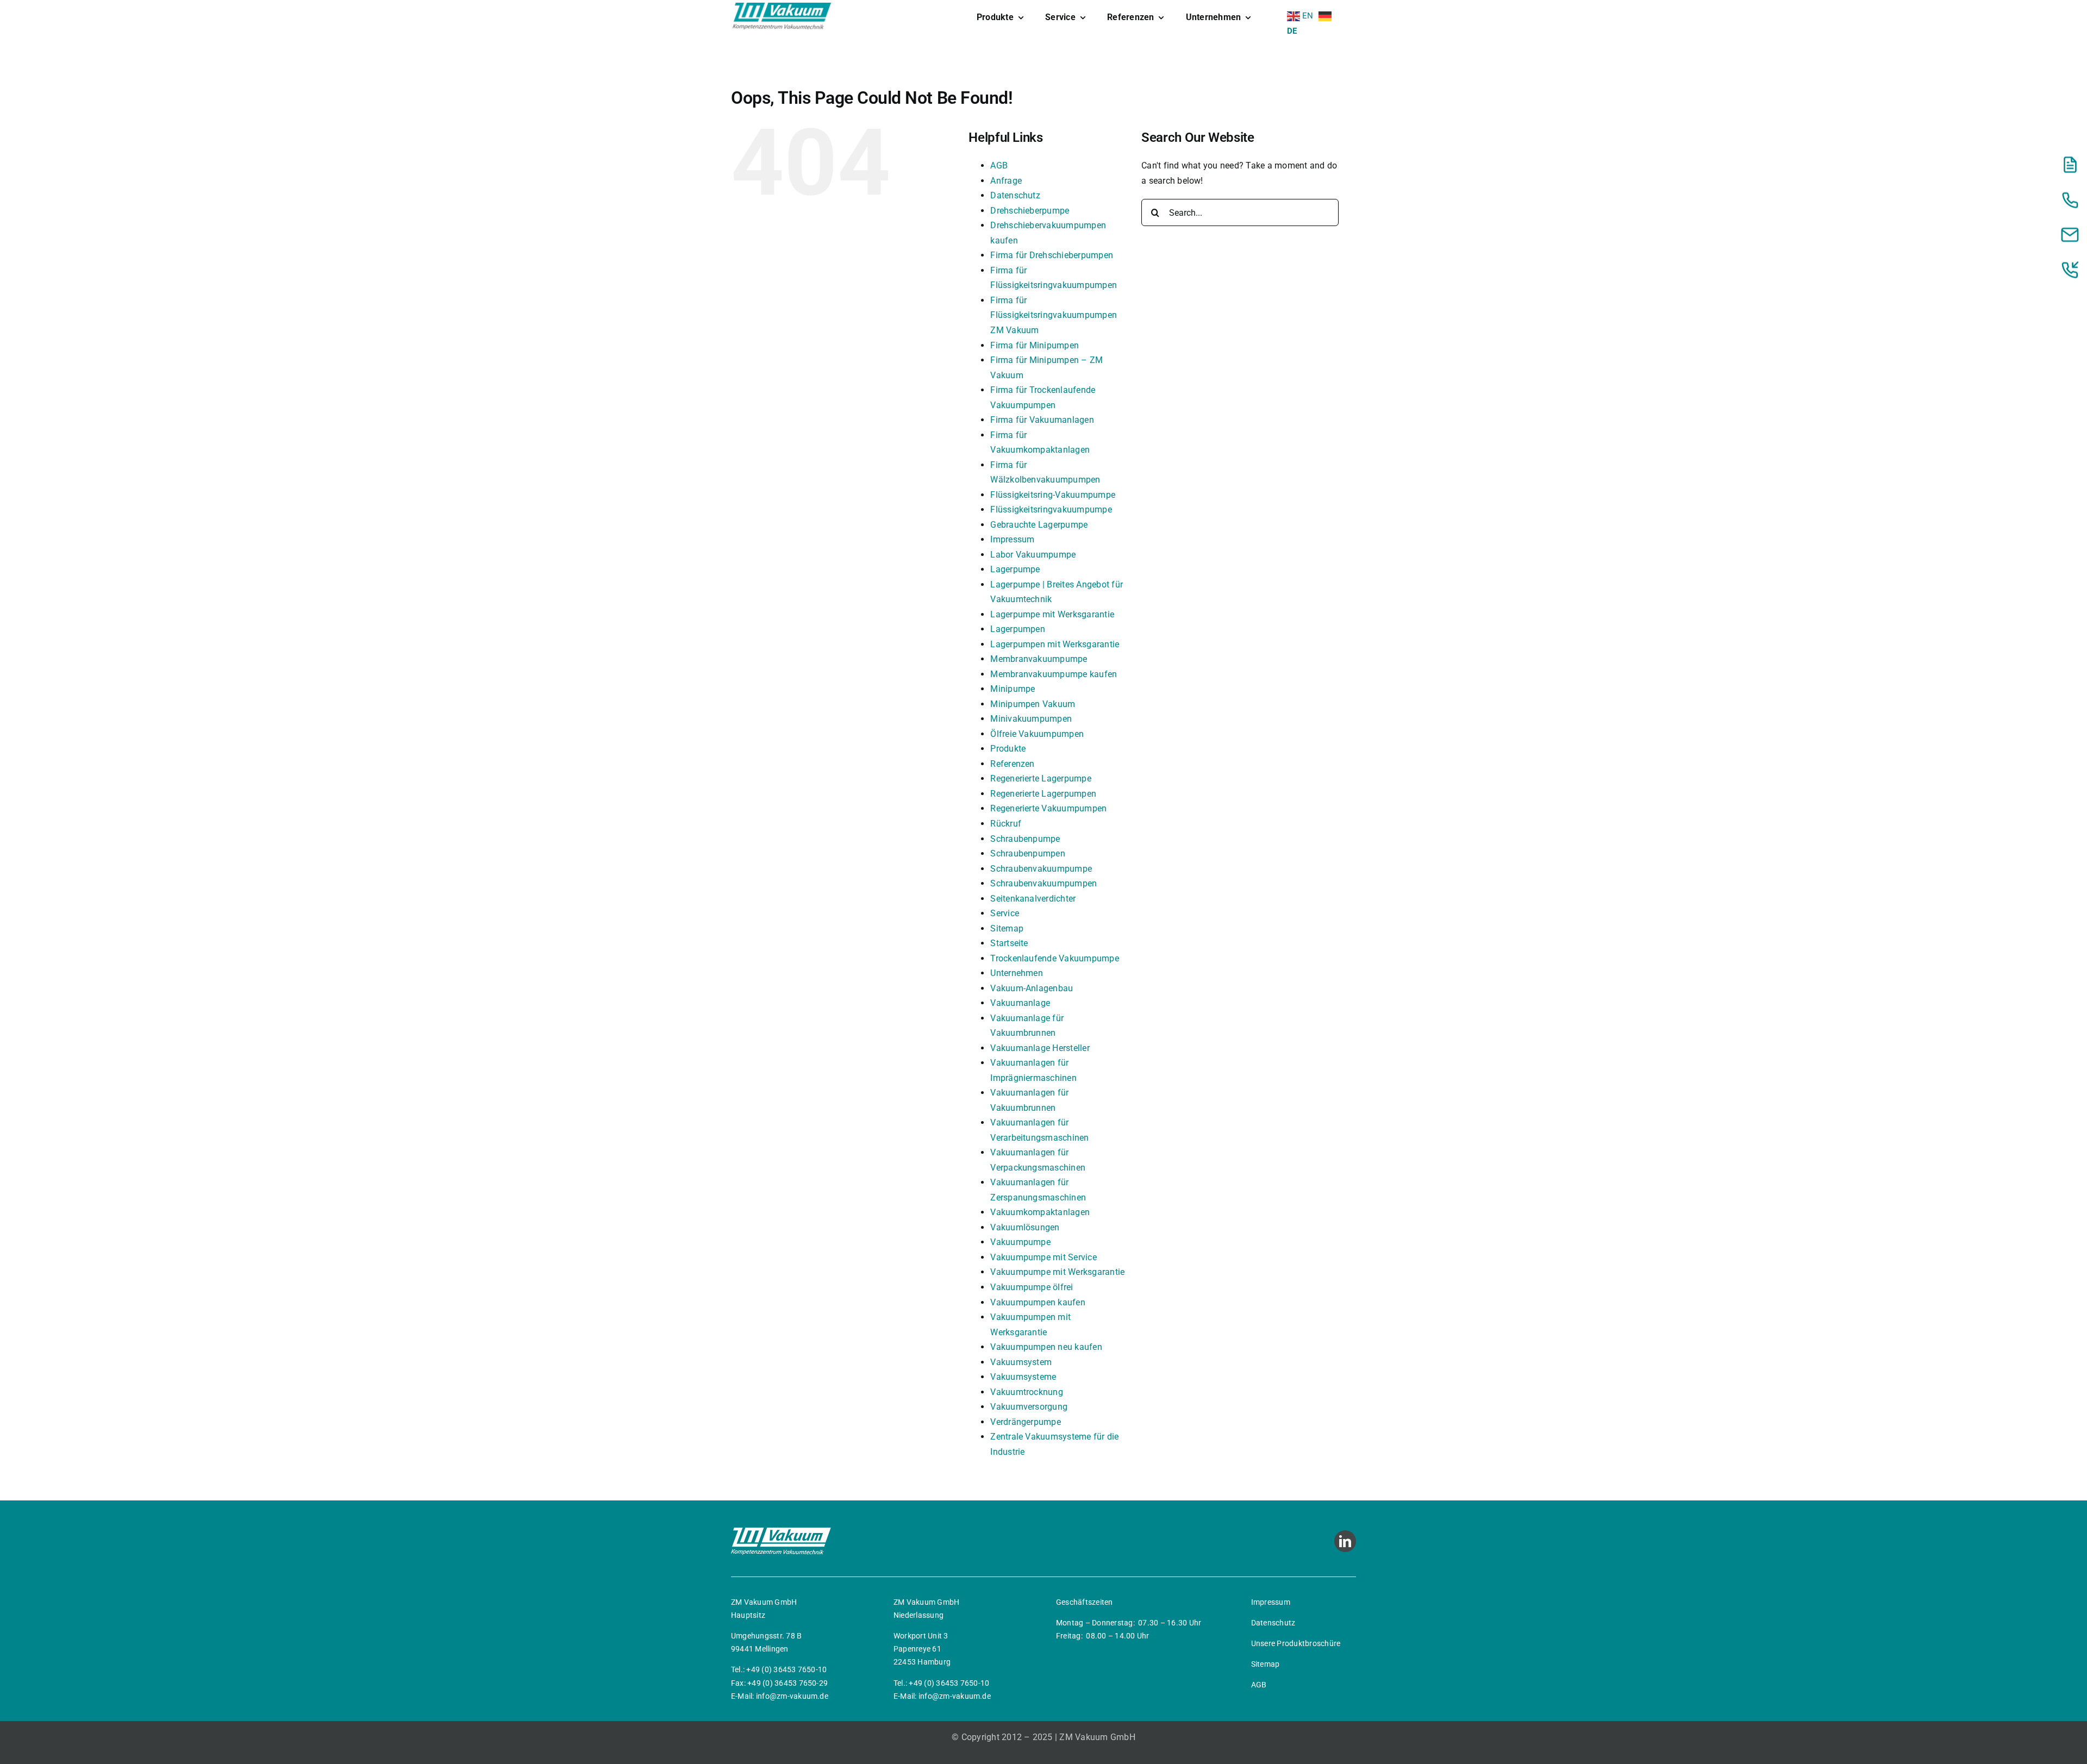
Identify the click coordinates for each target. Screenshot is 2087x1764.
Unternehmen (1017, 973)
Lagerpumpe (1015, 569)
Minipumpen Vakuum (1033, 704)
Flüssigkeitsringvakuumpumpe (1051, 509)
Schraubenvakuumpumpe (1041, 869)
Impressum (1012, 539)
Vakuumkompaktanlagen (1040, 1212)
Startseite (1009, 943)
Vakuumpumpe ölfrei (1032, 1287)
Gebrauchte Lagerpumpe (1039, 525)
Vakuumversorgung (1029, 1407)
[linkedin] (1345, 1541)
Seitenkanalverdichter (1033, 899)
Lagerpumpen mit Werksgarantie (1055, 644)
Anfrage (1006, 181)
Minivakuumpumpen (1031, 719)
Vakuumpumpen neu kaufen (1046, 1347)
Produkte (1008, 749)
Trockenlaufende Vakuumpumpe (1054, 958)
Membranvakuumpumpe (1039, 659)
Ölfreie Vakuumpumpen (1037, 734)
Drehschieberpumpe (1030, 211)
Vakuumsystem (1021, 1362)
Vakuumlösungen (1025, 1227)
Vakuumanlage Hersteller (1040, 1048)
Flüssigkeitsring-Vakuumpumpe (1053, 495)
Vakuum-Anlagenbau (1032, 988)
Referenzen (1012, 764)
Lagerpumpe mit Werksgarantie (1052, 614)
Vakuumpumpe (1020, 1242)
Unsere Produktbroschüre (1296, 1643)
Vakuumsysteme (1023, 1377)
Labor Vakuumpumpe (1033, 555)
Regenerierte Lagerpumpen (1043, 794)
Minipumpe (1013, 689)
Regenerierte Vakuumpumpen (1048, 808)
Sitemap (1007, 928)
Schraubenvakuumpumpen (1043, 883)
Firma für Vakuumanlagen (1042, 420)
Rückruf (1006, 824)
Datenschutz (1015, 195)
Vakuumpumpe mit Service (1043, 1257)
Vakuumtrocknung (1027, 1392)
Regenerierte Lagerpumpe (1041, 778)
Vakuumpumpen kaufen (1038, 1302)
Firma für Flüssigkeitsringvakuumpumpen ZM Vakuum (1054, 315)
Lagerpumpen (1018, 629)
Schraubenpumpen (1028, 853)
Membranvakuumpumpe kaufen (1054, 674)
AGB (999, 165)
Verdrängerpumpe (1026, 1422)
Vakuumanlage (1020, 1003)
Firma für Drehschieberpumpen (1052, 255)
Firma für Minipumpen (1035, 345)
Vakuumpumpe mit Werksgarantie (1057, 1272)
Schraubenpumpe (1025, 839)
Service (1005, 913)
